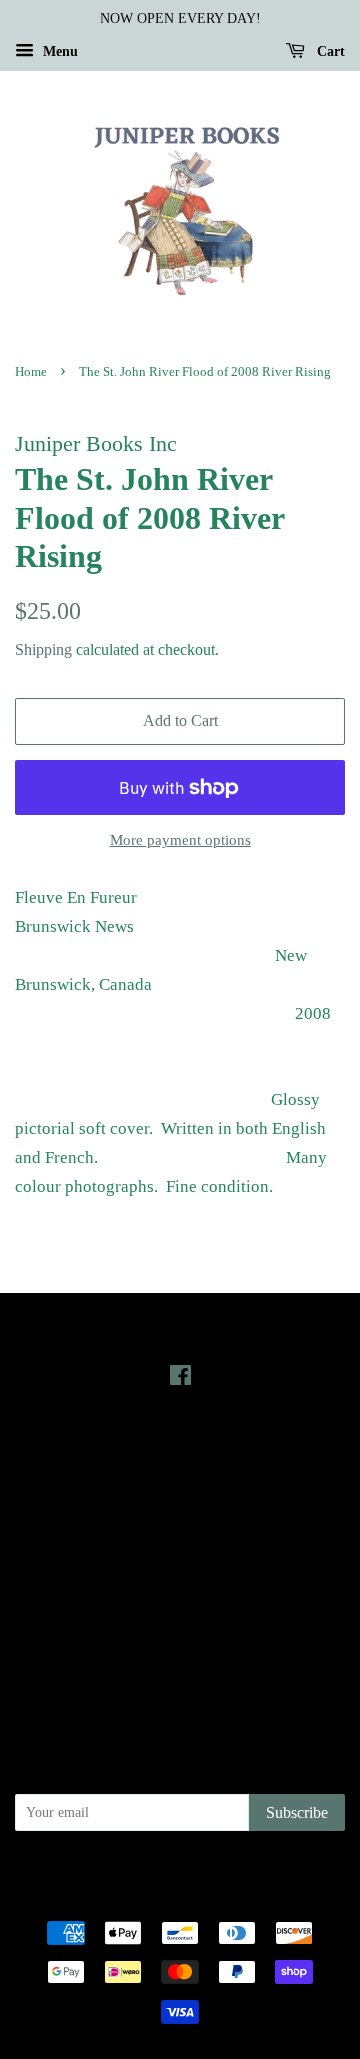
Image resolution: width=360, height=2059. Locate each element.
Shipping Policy (180, 1673)
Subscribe (297, 1812)
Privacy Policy (180, 1588)
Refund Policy (180, 1617)
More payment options (180, 840)
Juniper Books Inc (199, 1874)
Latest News (180, 1449)
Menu (58, 51)
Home (31, 372)
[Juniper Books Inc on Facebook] (180, 1379)
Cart (329, 51)
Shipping (43, 649)
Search (180, 1560)
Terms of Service (180, 1645)
